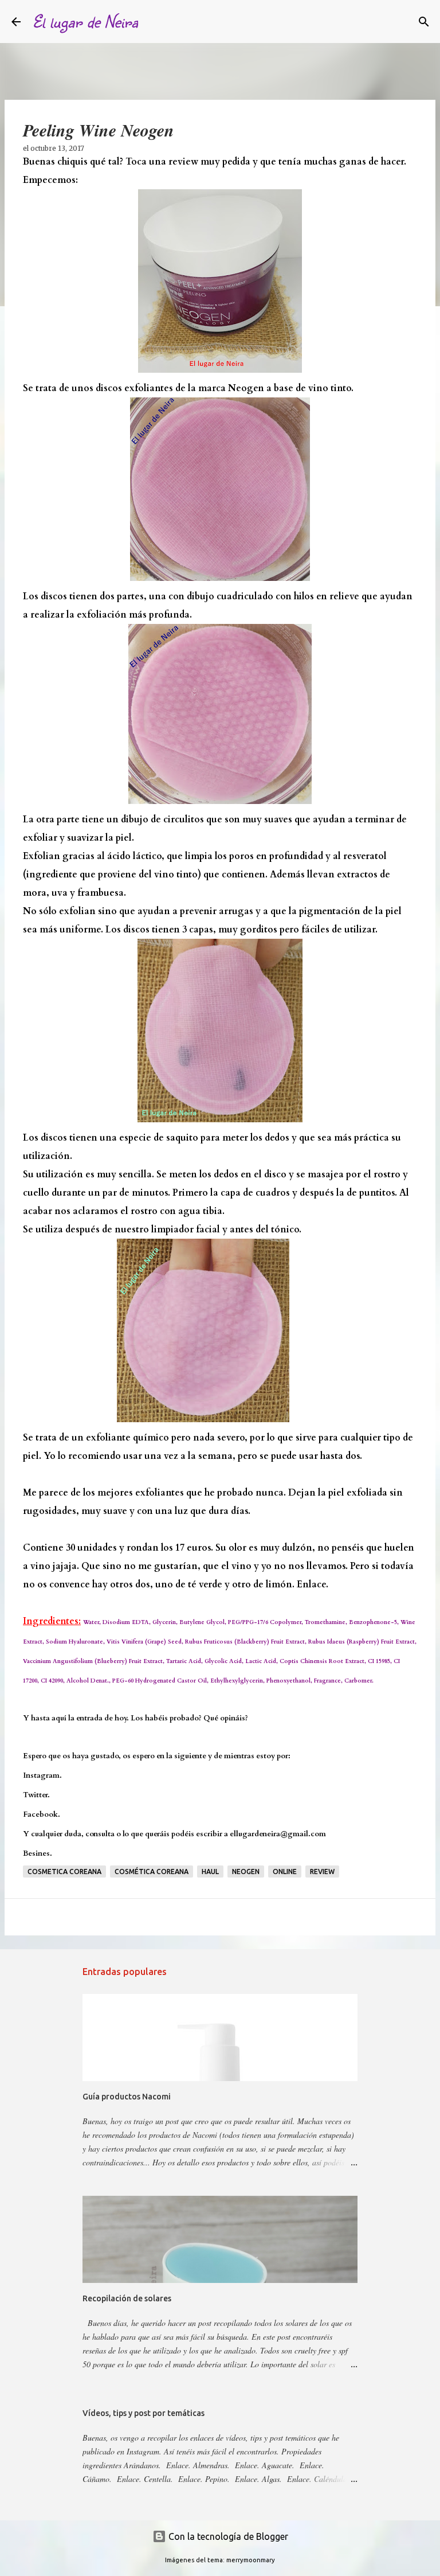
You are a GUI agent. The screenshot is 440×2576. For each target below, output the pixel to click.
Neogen (246, 1871)
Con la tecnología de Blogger (227, 2536)
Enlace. (313, 1584)
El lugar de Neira (85, 21)
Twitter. (36, 1795)
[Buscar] (154, 22)
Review (322, 1871)
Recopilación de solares (127, 2298)
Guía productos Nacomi (127, 2097)
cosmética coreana (152, 1871)
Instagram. (42, 1775)
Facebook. (42, 1814)
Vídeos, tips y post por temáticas (144, 2413)
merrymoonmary (251, 2560)
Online (285, 1871)
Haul (210, 1871)
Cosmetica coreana (64, 1871)
